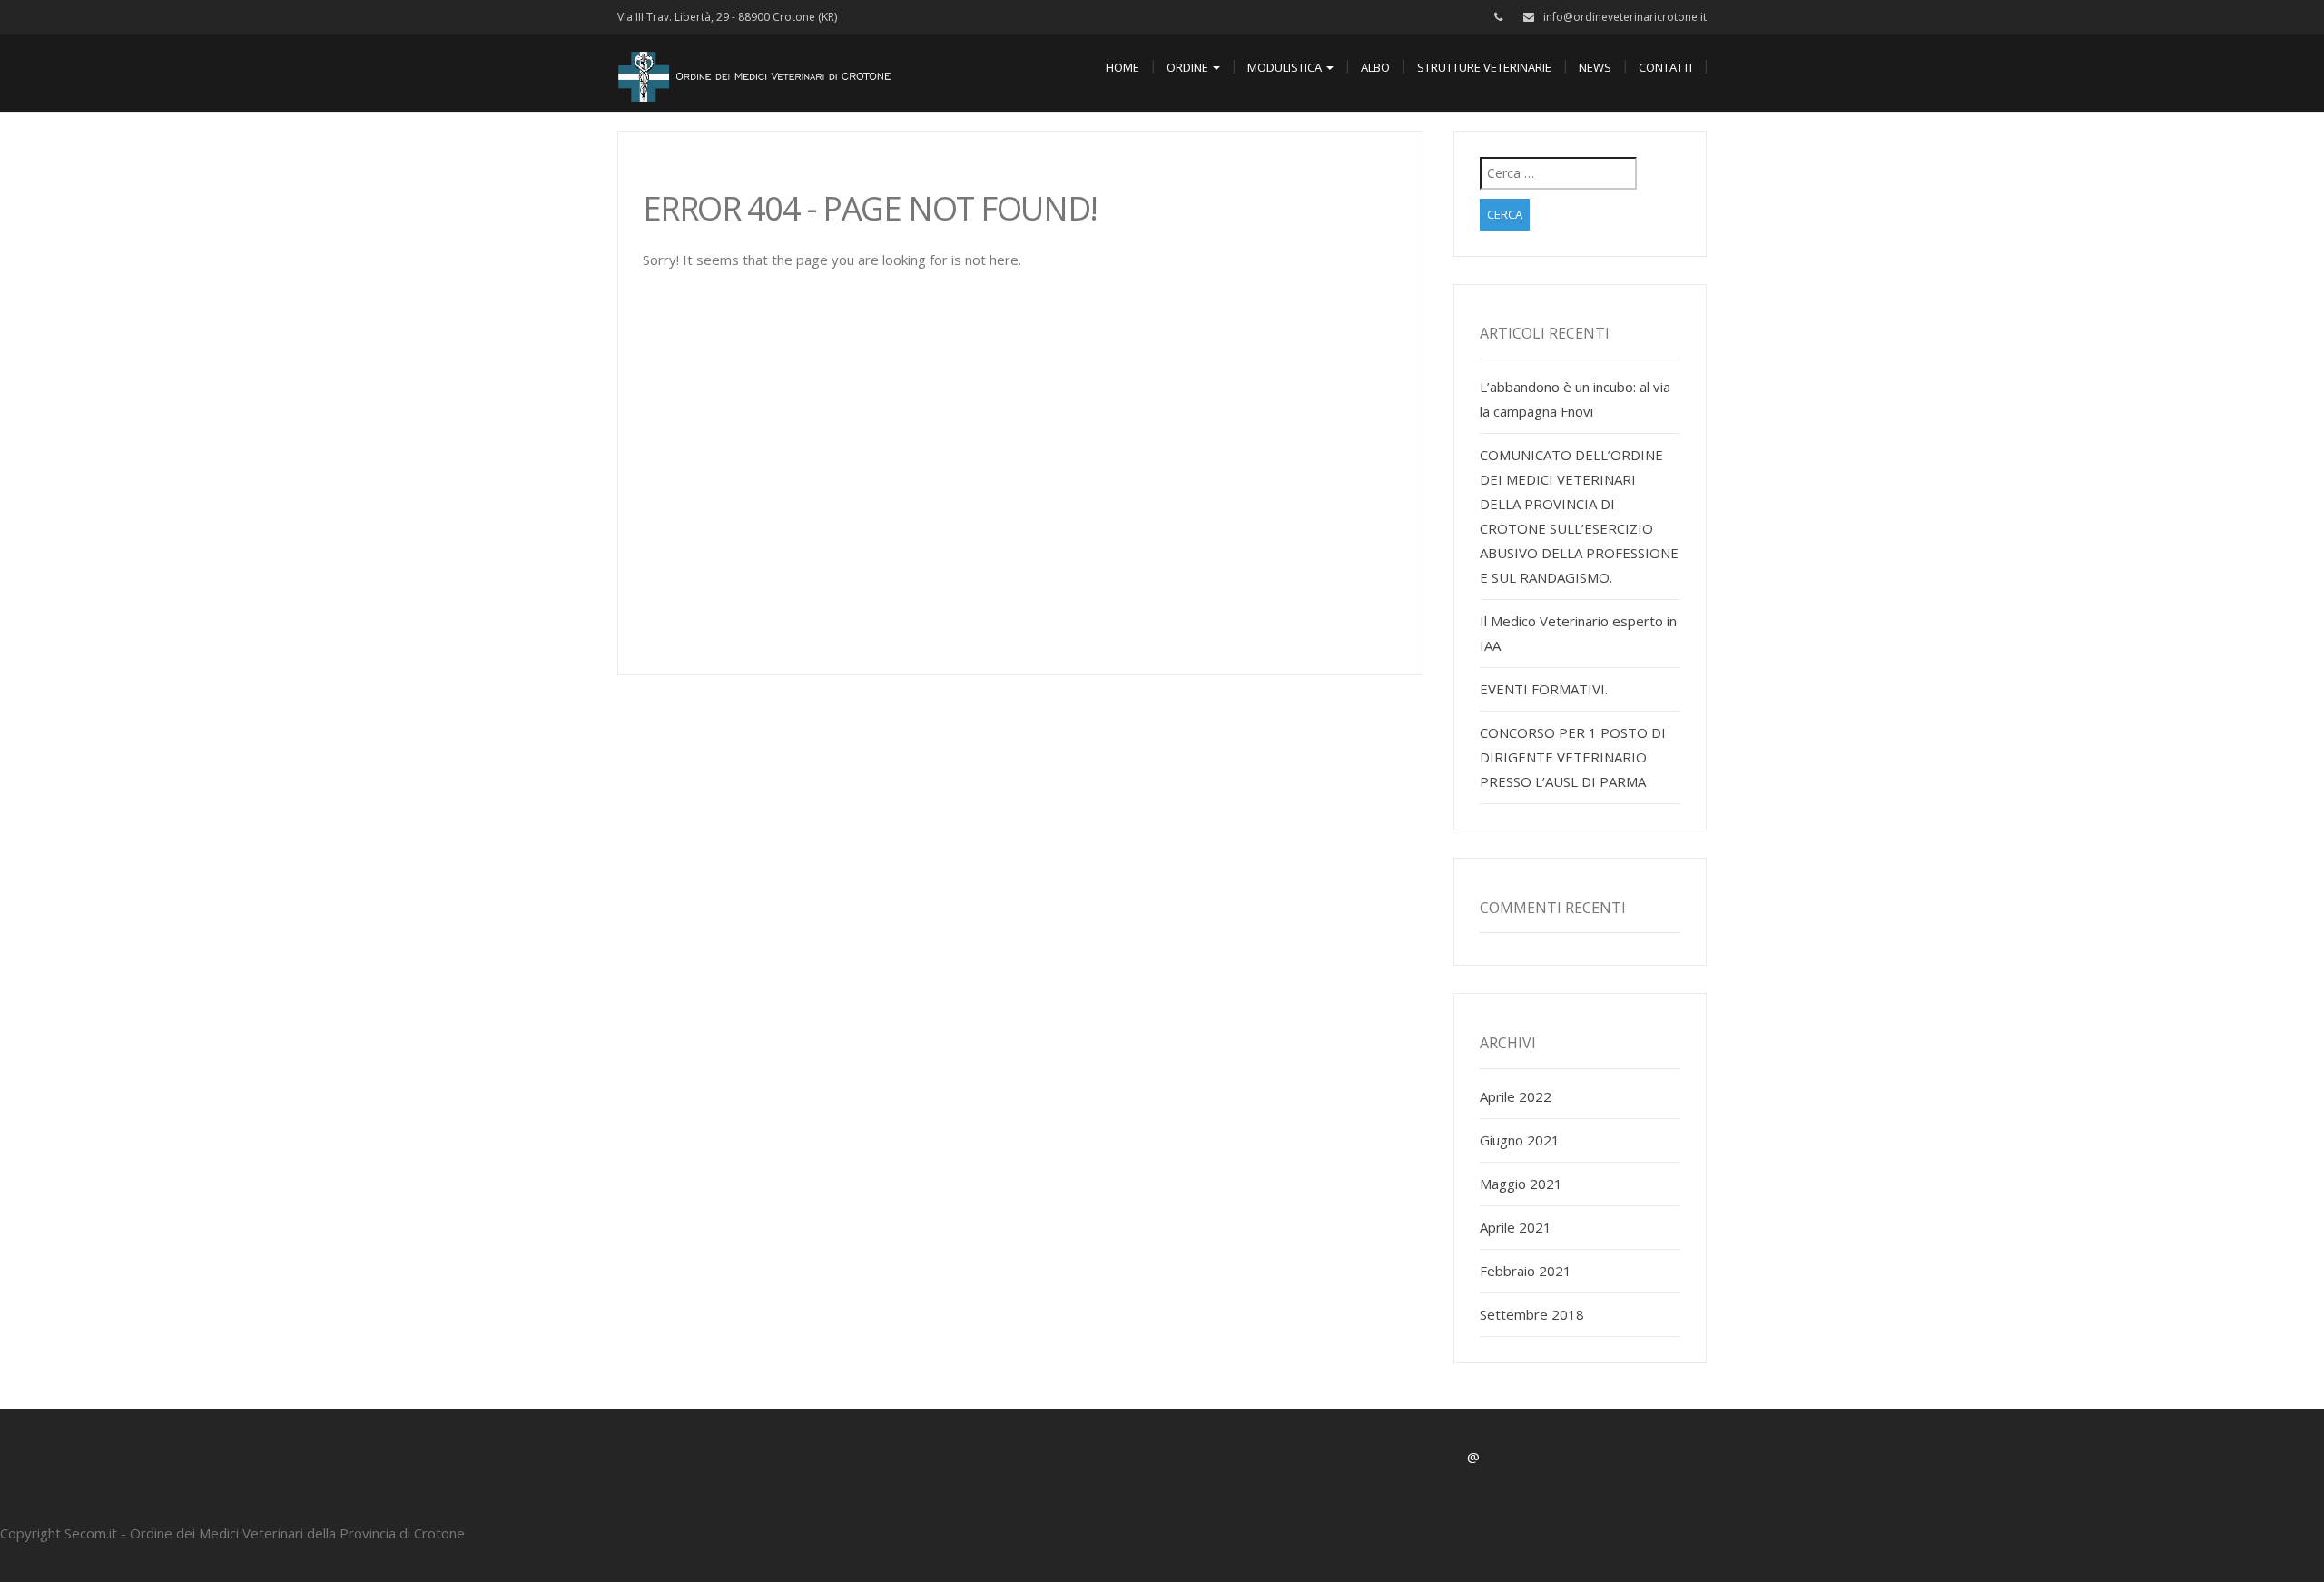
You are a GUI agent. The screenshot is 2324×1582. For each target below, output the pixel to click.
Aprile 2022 (1516, 1096)
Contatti (1665, 67)
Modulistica (1286, 67)
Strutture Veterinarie (1484, 67)
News (1595, 67)
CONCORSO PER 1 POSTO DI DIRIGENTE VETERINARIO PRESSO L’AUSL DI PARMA (1573, 757)
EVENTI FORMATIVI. (1544, 689)
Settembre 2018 (1532, 1314)
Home (1123, 67)
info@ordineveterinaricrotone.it (1625, 17)
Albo (1375, 67)
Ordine (1189, 67)
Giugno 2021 (1520, 1140)
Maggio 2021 (1521, 1184)
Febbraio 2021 (1526, 1271)
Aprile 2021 (1516, 1227)
